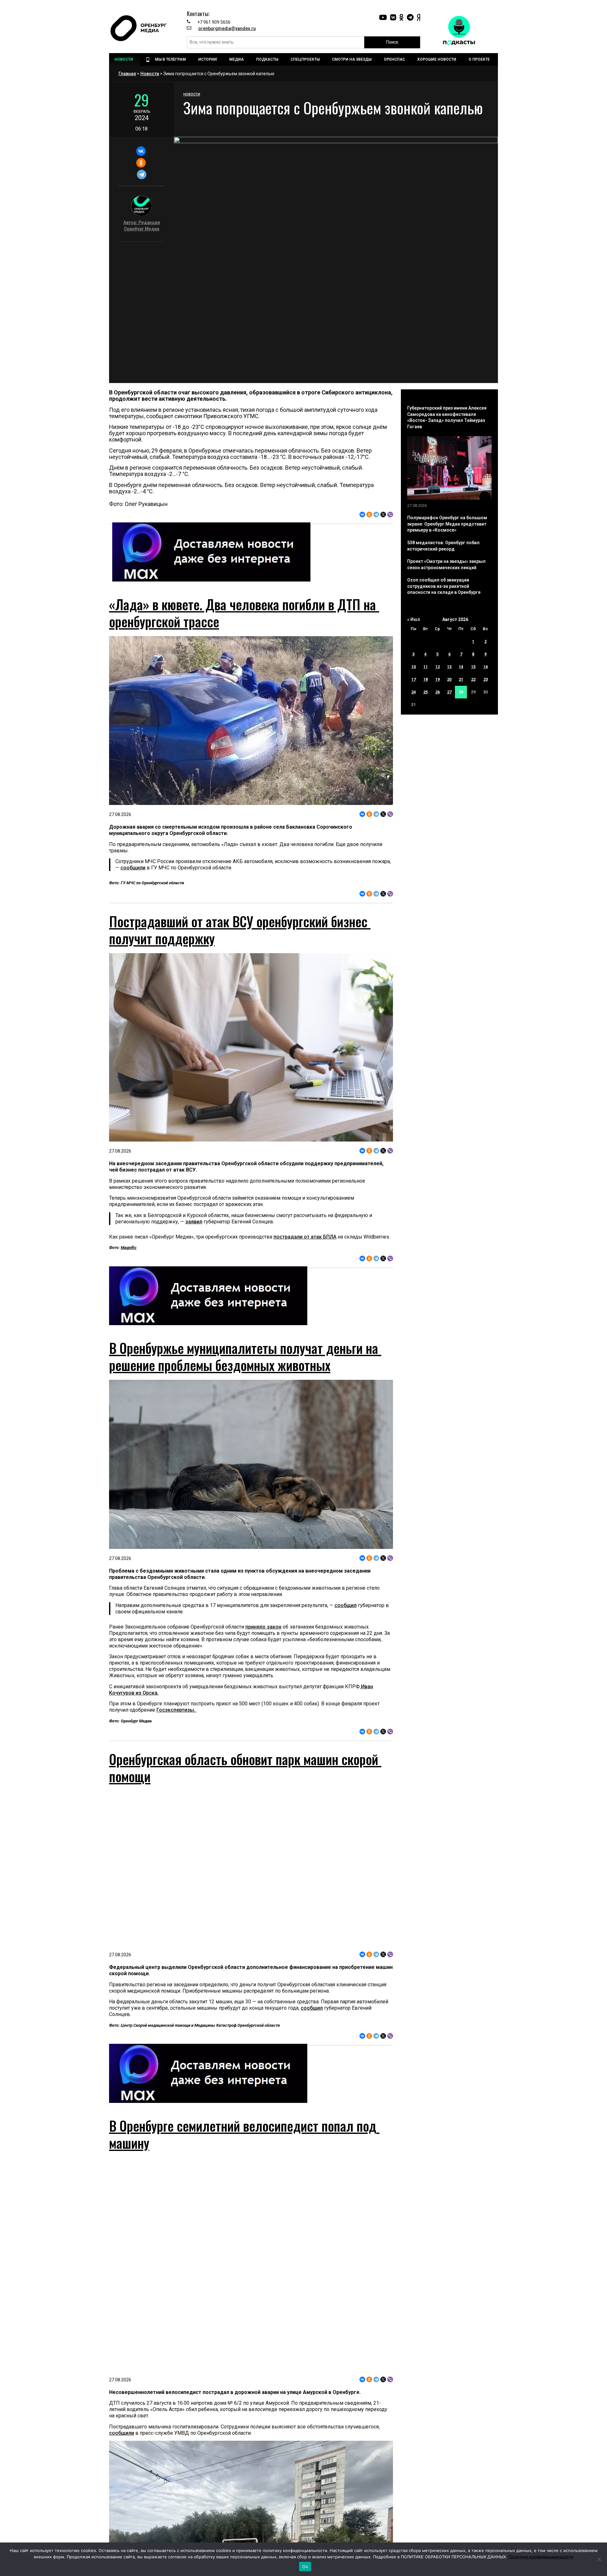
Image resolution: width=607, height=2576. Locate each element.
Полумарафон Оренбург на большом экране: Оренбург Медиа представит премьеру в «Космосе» (447, 524)
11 (426, 667)
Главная (127, 74)
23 (486, 679)
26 (438, 692)
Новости (150, 74)
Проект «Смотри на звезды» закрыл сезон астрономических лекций (446, 564)
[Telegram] (141, 174)
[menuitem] (125, 59)
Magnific (129, 1248)
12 (438, 667)
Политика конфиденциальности (541, 2557)
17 (414, 679)
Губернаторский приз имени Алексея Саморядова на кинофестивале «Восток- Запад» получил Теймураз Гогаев (447, 417)
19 (438, 679)
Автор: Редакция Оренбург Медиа (142, 226)
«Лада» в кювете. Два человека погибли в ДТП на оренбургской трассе (244, 613)
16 (486, 667)
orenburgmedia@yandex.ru (227, 28)
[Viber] (390, 515)
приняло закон (263, 1627)
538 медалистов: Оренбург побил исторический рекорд (443, 546)
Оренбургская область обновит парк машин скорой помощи (245, 1768)
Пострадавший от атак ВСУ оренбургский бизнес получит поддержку (240, 930)
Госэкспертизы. (177, 1710)
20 (449, 679)
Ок (305, 2567)
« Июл (414, 619)
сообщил (346, 1605)
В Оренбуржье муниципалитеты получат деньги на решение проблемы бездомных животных (245, 1356)
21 (461, 679)
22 (473, 679)
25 (426, 692)
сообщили (133, 868)
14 (461, 667)
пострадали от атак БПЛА (305, 1237)
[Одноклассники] (141, 163)
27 (449, 692)
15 (473, 667)
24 (414, 692)
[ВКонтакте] (141, 151)
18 (426, 679)
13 (449, 667)
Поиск (392, 42)
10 (414, 667)
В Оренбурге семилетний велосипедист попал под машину (244, 2134)
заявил (194, 1222)
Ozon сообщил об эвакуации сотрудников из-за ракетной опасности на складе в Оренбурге (444, 586)
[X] (383, 515)
